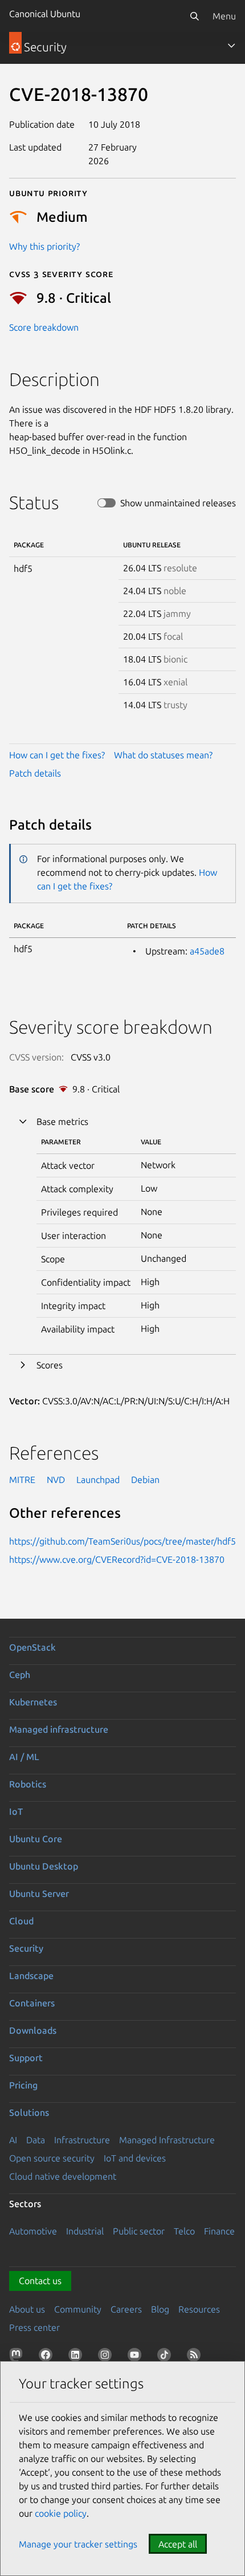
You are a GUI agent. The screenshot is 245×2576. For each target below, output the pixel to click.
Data (36, 2140)
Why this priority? (44, 246)
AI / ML (24, 1757)
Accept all (178, 2544)
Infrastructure (82, 2140)
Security (26, 1948)
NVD (56, 1480)
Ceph (20, 1675)
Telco (184, 2231)
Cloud (21, 1921)
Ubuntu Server (39, 1894)
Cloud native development (63, 2176)
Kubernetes (33, 1702)
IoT (16, 1811)
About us (27, 2309)
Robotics (28, 1784)
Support (26, 2058)
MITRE (22, 1480)
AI (13, 2140)
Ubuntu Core (36, 1839)
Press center (34, 2327)
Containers (32, 2003)
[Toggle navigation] (231, 46)
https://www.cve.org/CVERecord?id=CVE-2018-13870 (117, 1559)
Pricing (23, 2085)
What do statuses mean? (163, 755)
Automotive (33, 2231)
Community (78, 2309)
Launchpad (98, 1480)
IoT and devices (135, 2158)
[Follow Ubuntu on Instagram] (107, 2357)
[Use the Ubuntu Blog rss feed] (196, 2357)
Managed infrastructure (59, 1729)
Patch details (35, 773)
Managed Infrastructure (167, 2140)
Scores (50, 1365)
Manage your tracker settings (78, 2544)
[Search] (194, 16)
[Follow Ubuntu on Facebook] (48, 2357)
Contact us (40, 2281)
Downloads (33, 2030)
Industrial (85, 2231)
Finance (219, 2231)
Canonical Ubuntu (45, 14)
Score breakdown (44, 327)
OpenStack (32, 1647)
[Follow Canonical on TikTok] (166, 2357)
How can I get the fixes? (57, 755)
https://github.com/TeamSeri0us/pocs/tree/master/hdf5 (122, 1541)
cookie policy (61, 2513)
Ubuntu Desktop (44, 1866)
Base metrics (62, 1122)
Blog (160, 2309)
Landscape (31, 1976)
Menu (224, 16)
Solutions (29, 2112)
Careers (126, 2309)
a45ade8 (207, 951)
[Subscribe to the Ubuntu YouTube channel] (137, 2357)
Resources (199, 2309)
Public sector (139, 2231)
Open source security (52, 2158)
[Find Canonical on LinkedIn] (77, 2357)
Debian (145, 1480)
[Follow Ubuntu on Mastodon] (18, 2357)
